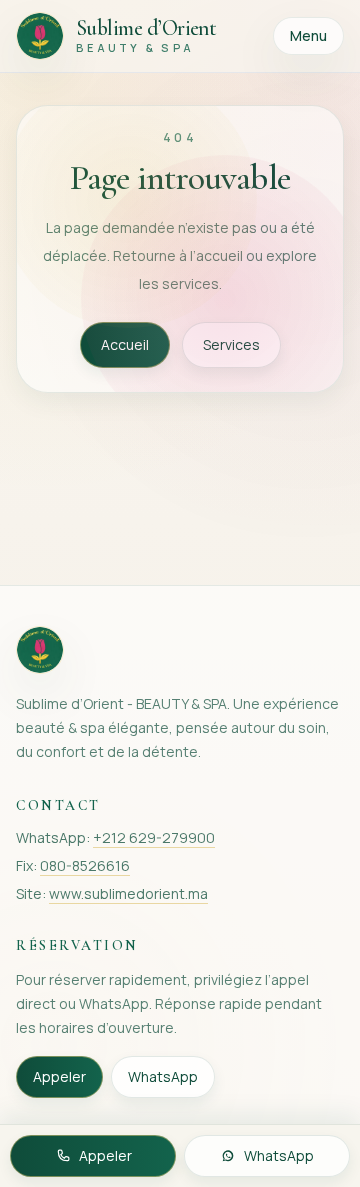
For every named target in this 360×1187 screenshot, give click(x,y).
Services (231, 344)
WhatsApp (163, 1076)
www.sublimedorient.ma (128, 893)
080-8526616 (85, 865)
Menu (308, 35)
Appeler (59, 1076)
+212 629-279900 (154, 837)
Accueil (125, 344)
